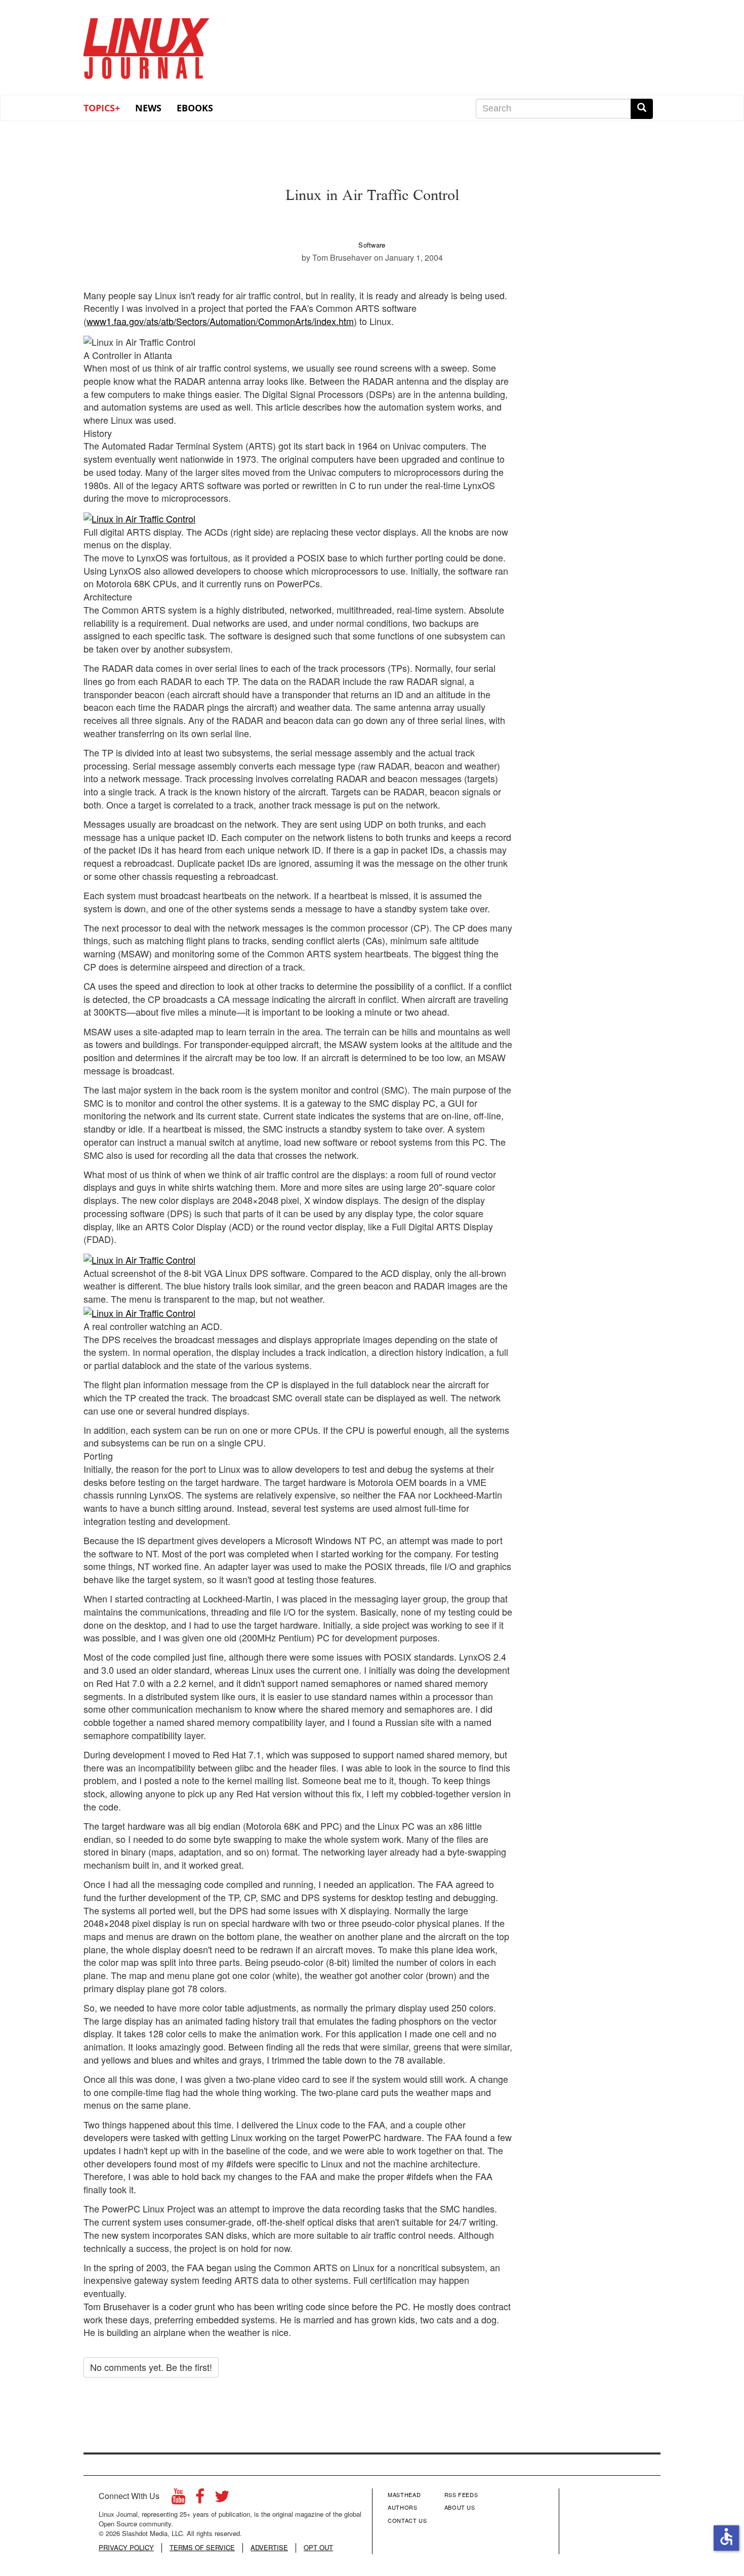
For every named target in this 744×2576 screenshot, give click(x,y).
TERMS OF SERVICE (202, 2548)
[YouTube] (178, 2499)
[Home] (147, 45)
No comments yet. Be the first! (151, 2367)
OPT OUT (318, 2548)
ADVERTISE (269, 2548)
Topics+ (102, 108)
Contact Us (407, 2520)
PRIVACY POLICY (126, 2548)
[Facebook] (200, 2499)
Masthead (404, 2494)
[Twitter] (222, 2499)
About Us (460, 2507)
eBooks (195, 108)
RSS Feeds (461, 2494)
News (148, 108)
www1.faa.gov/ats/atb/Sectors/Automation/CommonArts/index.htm (220, 321)
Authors (403, 2507)
